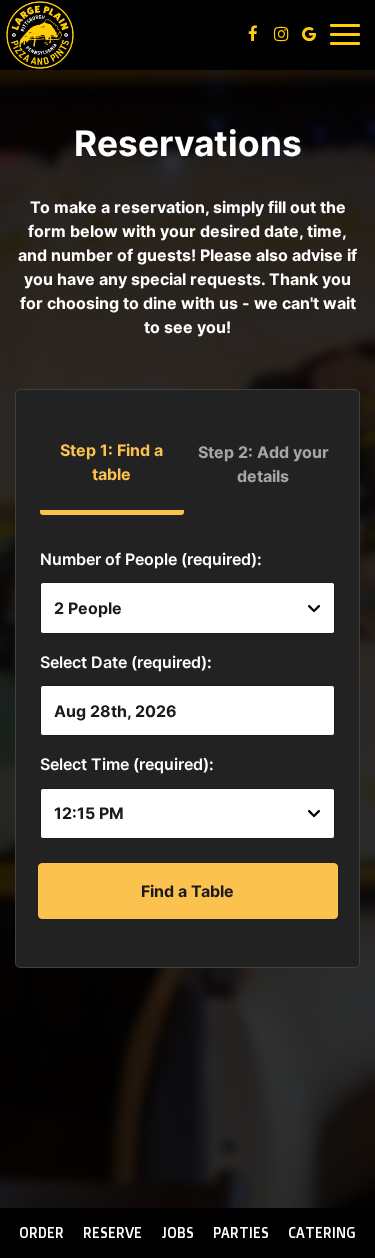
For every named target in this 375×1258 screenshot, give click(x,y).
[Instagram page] (281, 34)
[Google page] (309, 34)
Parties (241, 1232)
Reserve (112, 1232)
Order (41, 1232)
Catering (322, 1232)
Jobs (178, 1232)
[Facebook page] (253, 34)
